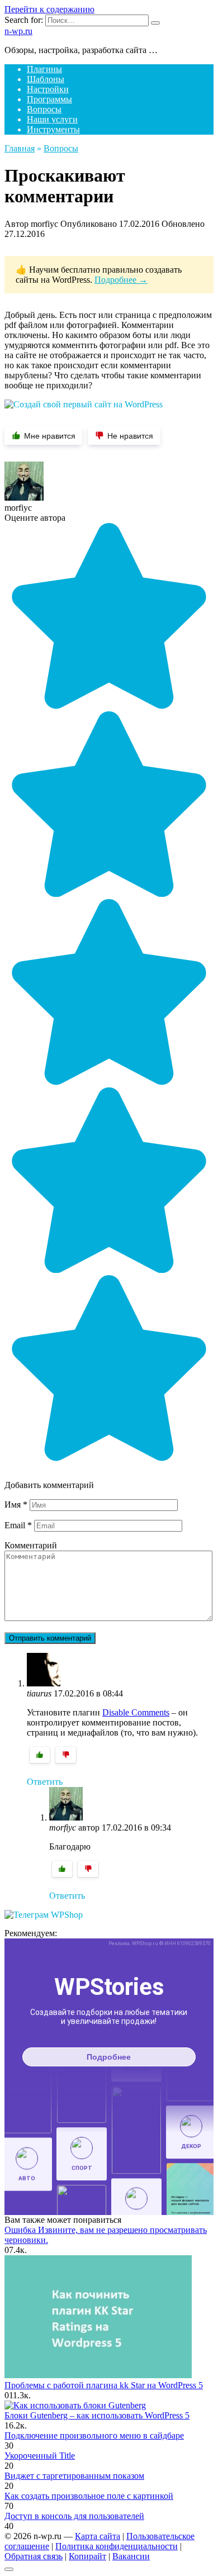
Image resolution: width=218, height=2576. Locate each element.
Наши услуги (52, 119)
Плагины (44, 69)
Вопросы (44, 109)
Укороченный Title (40, 2456)
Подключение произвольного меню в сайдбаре (94, 2435)
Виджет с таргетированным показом (74, 2476)
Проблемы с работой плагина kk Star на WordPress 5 (104, 2385)
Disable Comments (136, 1712)
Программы (49, 99)
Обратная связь (34, 2556)
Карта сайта (98, 2536)
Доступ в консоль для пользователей (74, 2516)
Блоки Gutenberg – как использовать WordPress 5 (97, 2415)
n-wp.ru (18, 31)
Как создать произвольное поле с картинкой (89, 2496)
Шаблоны (46, 79)
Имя (16, 1505)
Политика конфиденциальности (117, 2546)
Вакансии (131, 2556)
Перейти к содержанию (49, 9)
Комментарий (31, 1545)
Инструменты (53, 129)
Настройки (48, 89)
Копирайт (87, 2556)
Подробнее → (121, 280)
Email (18, 1525)
